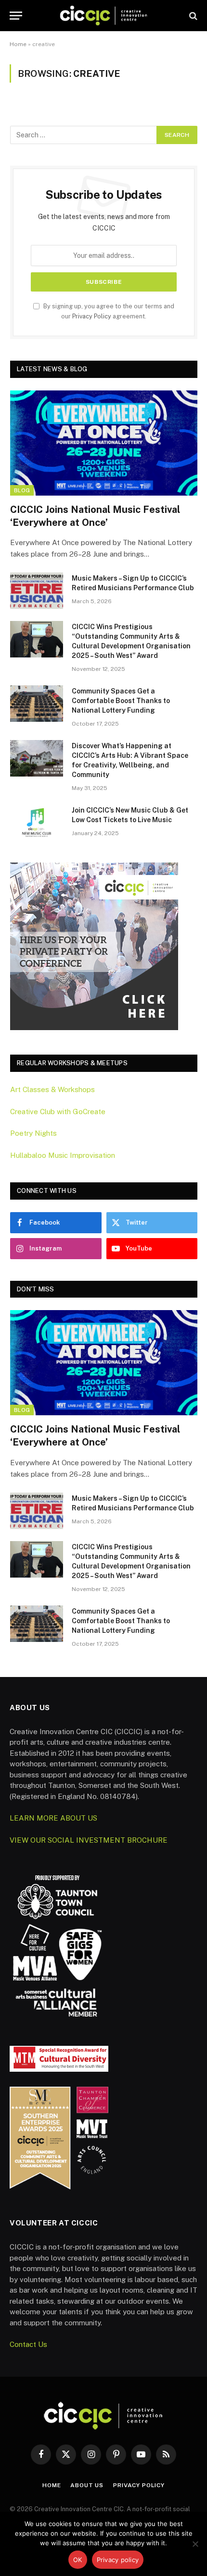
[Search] (192, 16)
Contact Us (28, 2344)
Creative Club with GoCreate (58, 1112)
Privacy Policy (92, 316)
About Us (87, 2485)
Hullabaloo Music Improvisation (63, 1155)
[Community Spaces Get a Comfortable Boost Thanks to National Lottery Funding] (37, 704)
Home (18, 44)
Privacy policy (118, 2560)
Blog (22, 490)
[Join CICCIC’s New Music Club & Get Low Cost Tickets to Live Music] (37, 823)
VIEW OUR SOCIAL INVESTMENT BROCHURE (89, 1840)
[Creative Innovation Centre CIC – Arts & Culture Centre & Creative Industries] (103, 16)
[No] (195, 2544)
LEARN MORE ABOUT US (53, 1818)
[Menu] (16, 16)
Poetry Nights (33, 1133)
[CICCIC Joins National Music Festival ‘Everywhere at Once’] (104, 443)
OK (78, 2560)
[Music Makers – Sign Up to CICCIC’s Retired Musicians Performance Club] (37, 591)
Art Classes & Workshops (52, 1089)
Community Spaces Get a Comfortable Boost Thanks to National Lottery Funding (121, 701)
